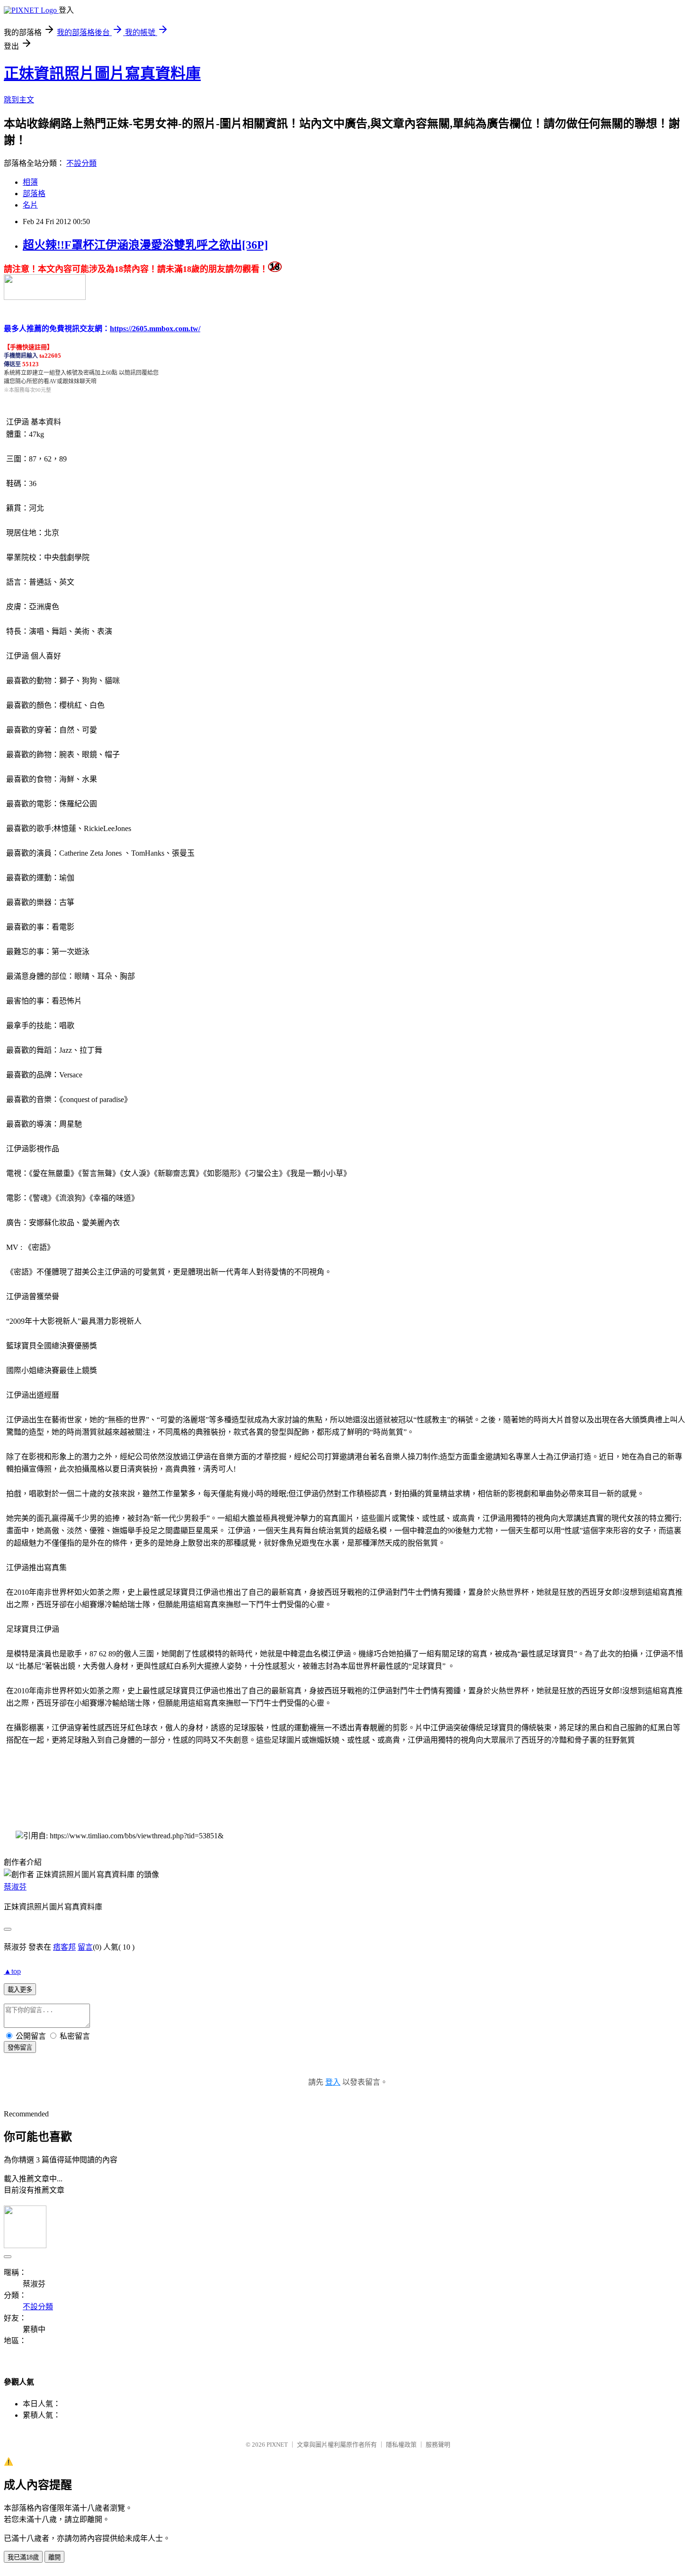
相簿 (30, 182)
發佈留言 (20, 2047)
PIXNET (277, 2445)
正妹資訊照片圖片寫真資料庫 (102, 73)
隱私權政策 (401, 2445)
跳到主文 (19, 100)
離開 (54, 2557)
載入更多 (20, 1990)
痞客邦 (64, 1947)
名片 (30, 205)
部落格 (34, 194)
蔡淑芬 (15, 1887)
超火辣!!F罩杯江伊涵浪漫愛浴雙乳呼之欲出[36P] (145, 245)
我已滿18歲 (23, 2557)
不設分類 (81, 163)
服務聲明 (438, 2445)
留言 (85, 1947)
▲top (12, 1971)
